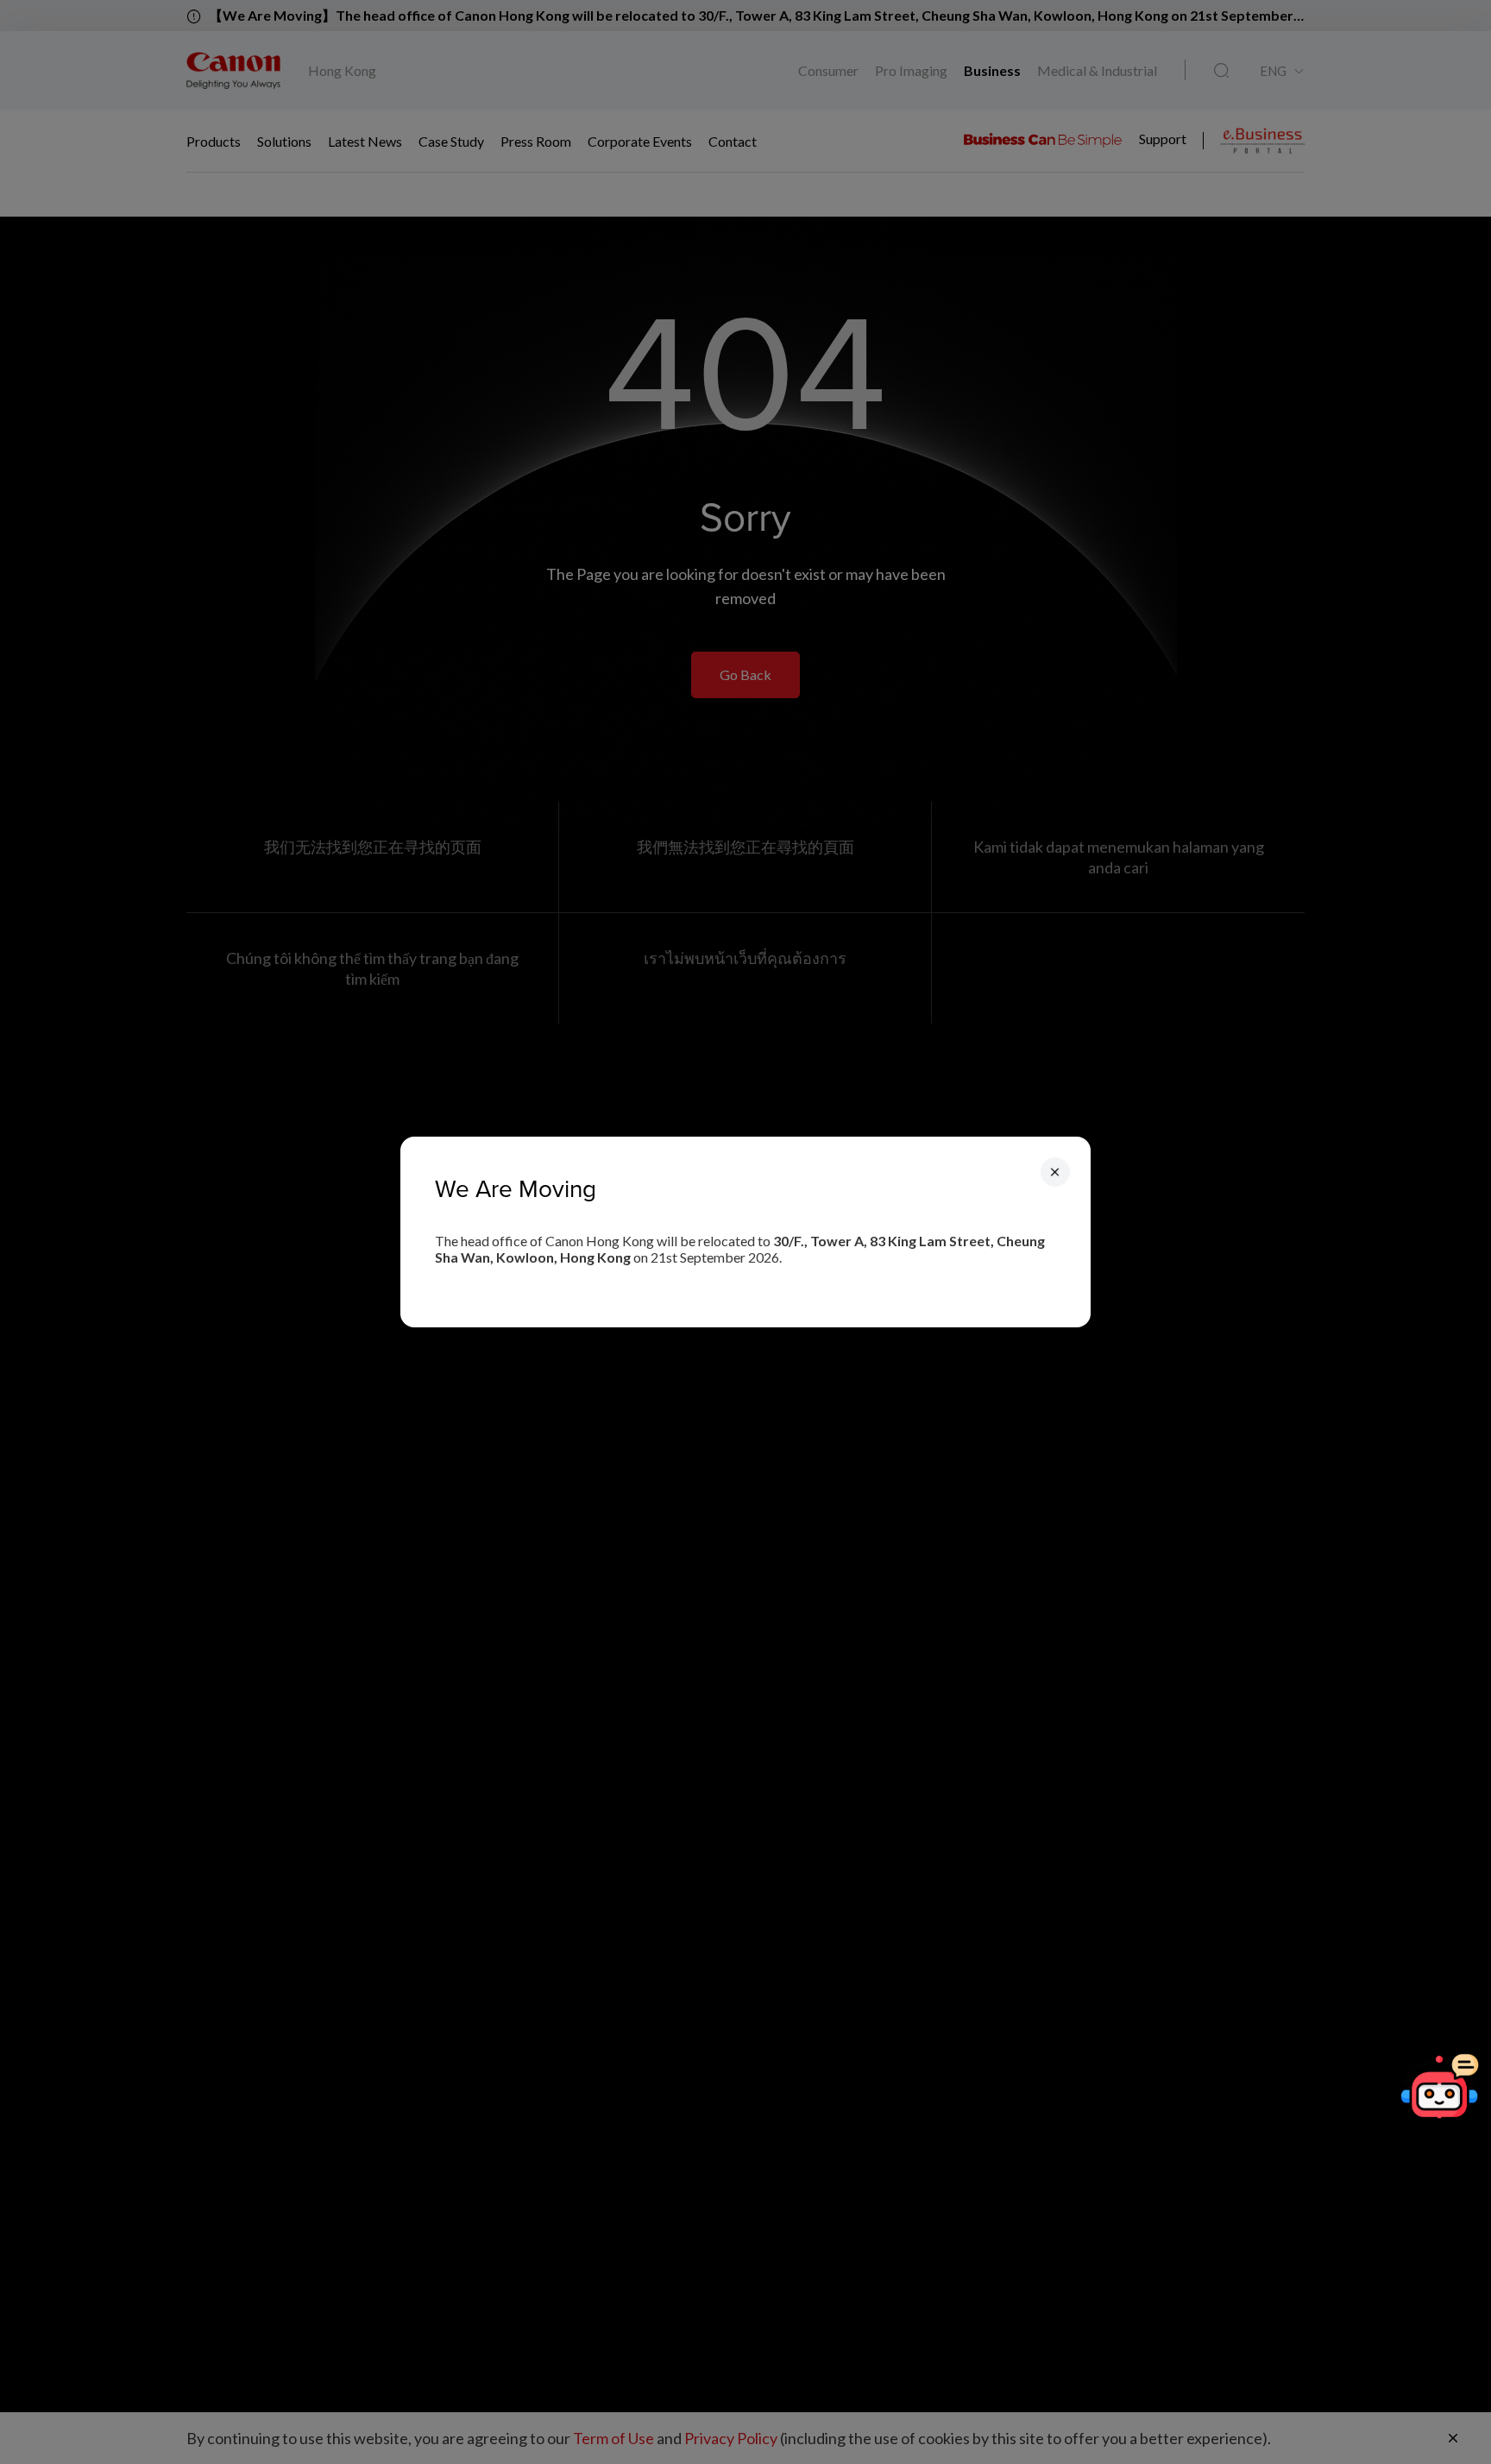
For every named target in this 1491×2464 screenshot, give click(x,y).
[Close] (1055, 1172)
